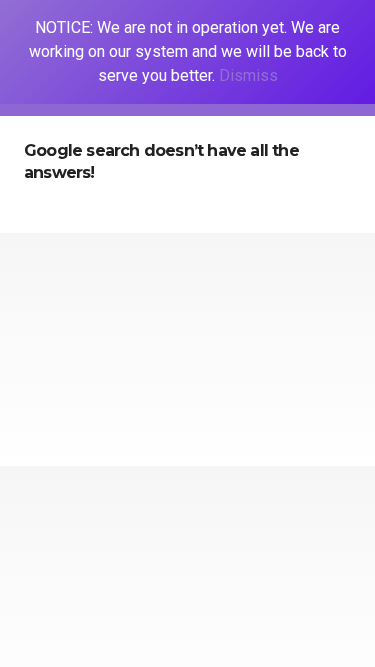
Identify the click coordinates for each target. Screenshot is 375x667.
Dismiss (248, 75)
